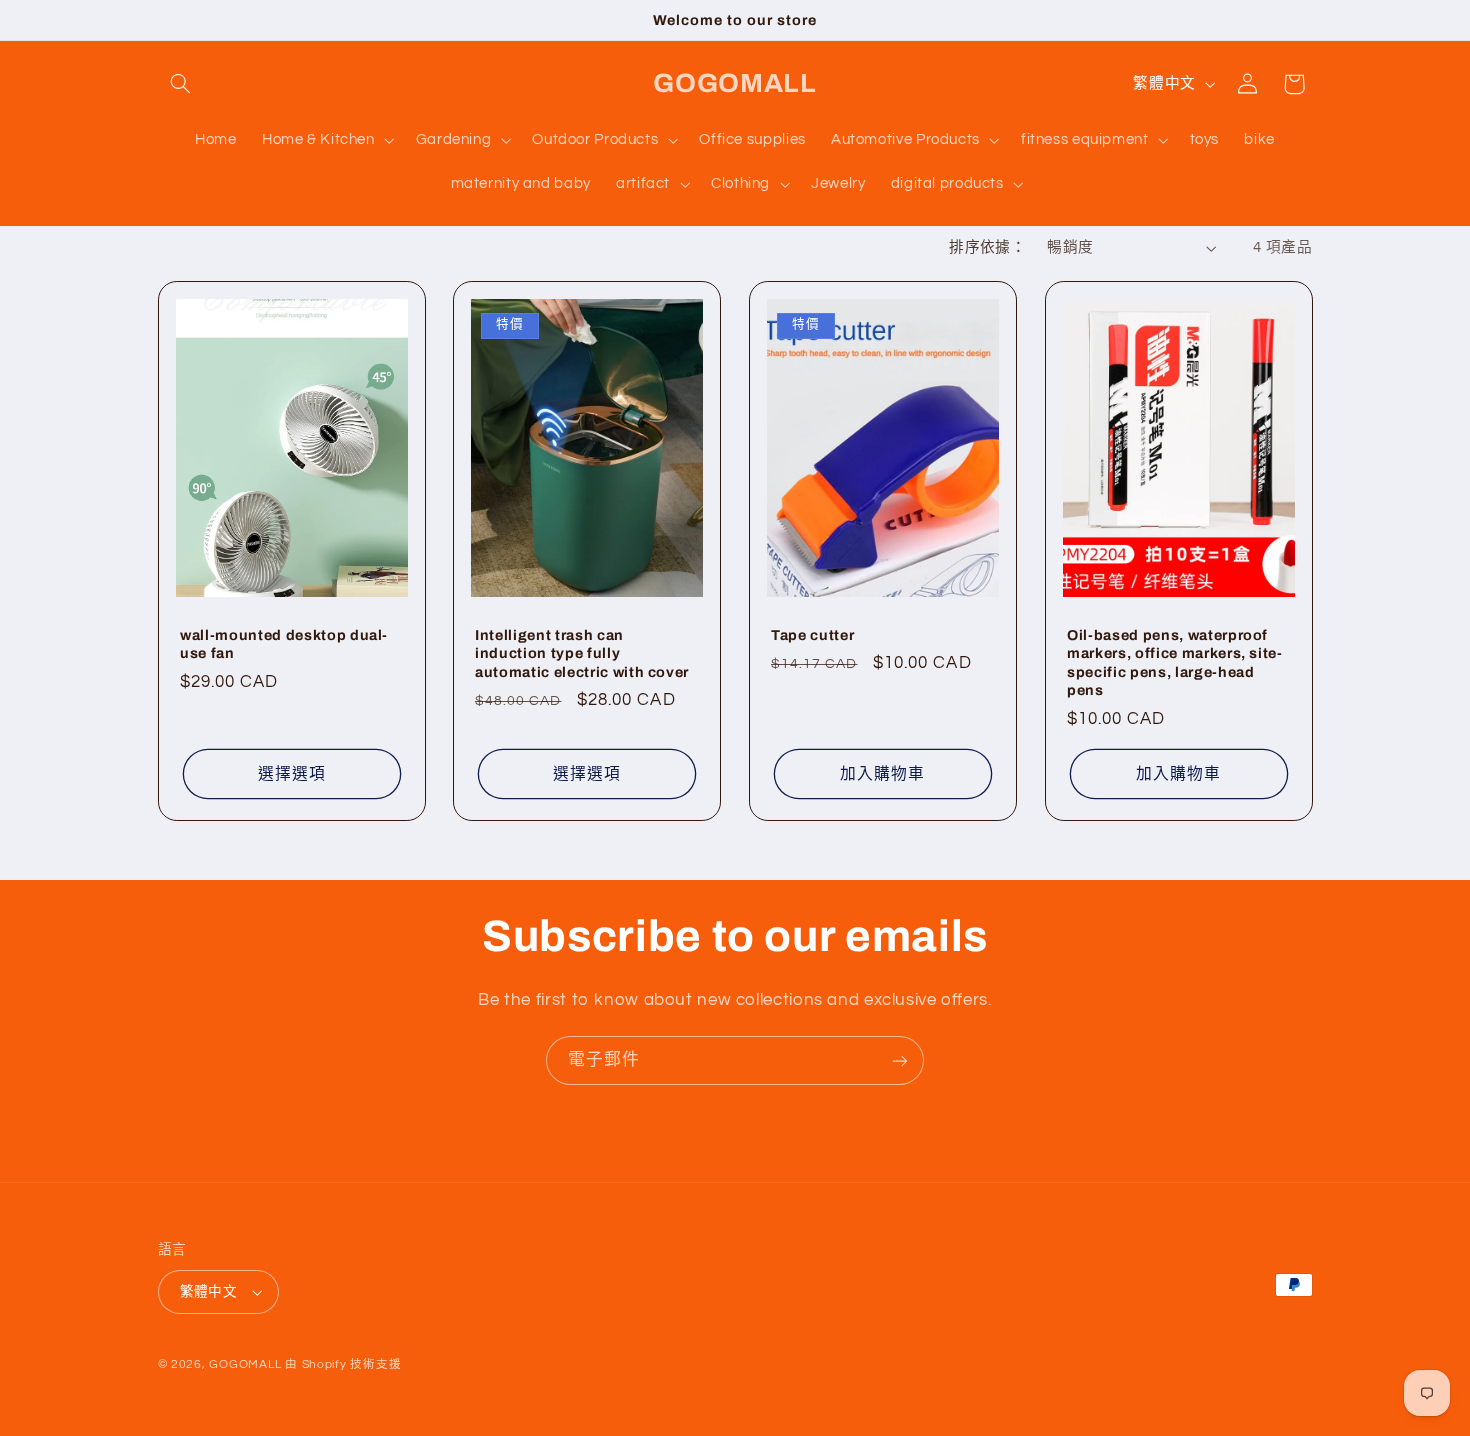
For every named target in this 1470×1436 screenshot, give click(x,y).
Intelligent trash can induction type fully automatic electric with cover (582, 652)
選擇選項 (291, 773)
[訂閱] (900, 1060)
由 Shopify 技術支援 (343, 1364)
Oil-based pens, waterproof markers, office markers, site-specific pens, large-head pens (1175, 661)
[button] (181, 84)
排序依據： (987, 247)
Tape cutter (812, 634)
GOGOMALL (245, 1364)
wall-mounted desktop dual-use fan (284, 643)
